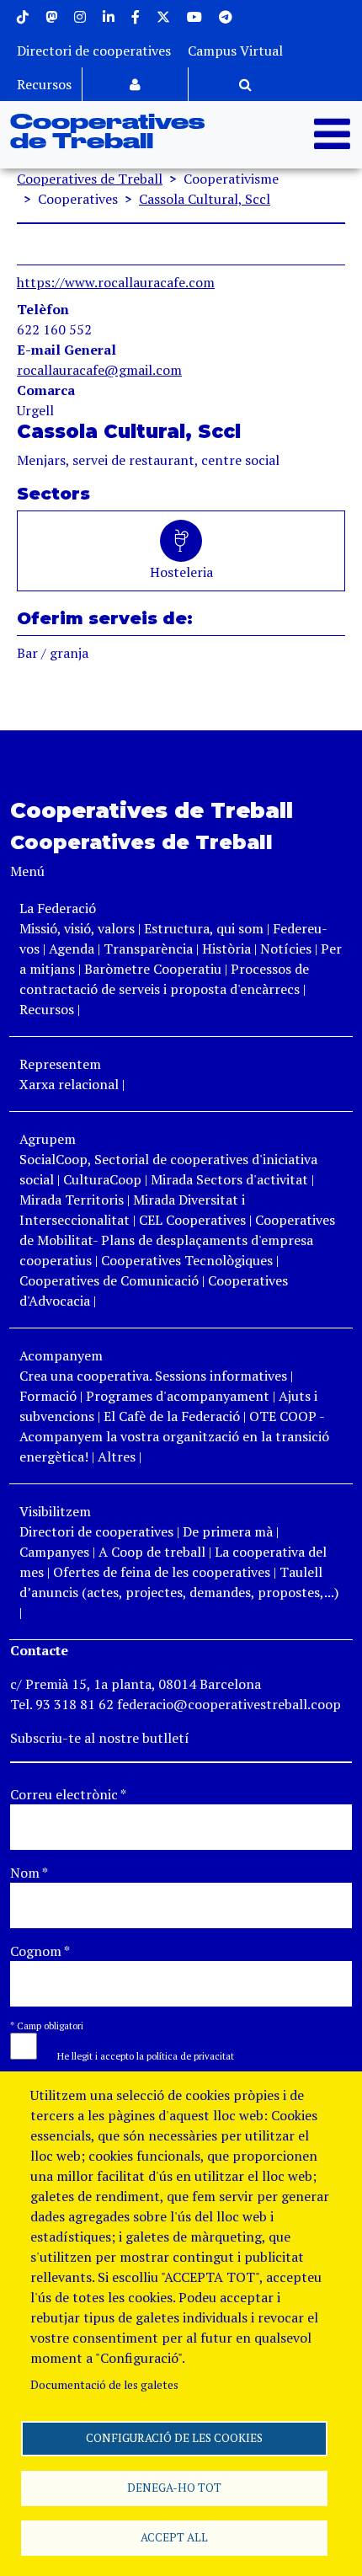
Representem (60, 1064)
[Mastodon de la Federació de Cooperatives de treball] (51, 17)
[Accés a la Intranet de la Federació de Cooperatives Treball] (135, 84)
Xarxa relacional (69, 1084)
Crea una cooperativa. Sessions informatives (153, 1376)
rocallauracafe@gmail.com (99, 370)
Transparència (148, 949)
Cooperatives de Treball (107, 133)
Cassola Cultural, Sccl (205, 199)
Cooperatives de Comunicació (109, 1280)
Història (226, 949)
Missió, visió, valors (77, 928)
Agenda (73, 949)
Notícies (287, 949)
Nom (29, 1873)
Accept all (174, 2537)
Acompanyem (61, 1355)
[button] (137, 2055)
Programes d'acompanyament (178, 1396)
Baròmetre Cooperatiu (153, 969)
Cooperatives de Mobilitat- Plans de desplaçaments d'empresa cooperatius (177, 1240)
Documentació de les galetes (104, 2385)
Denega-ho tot (174, 2488)
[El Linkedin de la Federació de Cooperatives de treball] (109, 17)
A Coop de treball (152, 1552)
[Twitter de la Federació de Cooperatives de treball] (163, 17)
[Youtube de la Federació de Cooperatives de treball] (194, 17)
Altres (117, 1456)
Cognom (40, 1951)
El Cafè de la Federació (172, 1416)
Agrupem (48, 1139)
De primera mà (228, 1531)
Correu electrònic (68, 1794)
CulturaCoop (102, 1179)
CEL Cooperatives (192, 1220)
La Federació (58, 908)
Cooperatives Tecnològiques (187, 1260)
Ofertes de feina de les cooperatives (162, 1572)
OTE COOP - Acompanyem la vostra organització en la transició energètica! (174, 1436)
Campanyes (54, 1552)
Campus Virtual (235, 51)
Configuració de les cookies (174, 2438)
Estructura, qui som (204, 928)
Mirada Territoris (72, 1200)
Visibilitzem (55, 1511)
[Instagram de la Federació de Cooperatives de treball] (80, 17)
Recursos (44, 84)
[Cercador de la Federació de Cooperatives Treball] (245, 84)
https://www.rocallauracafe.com (116, 282)
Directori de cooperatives (94, 51)
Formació (48, 1396)
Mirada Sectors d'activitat (229, 1179)
